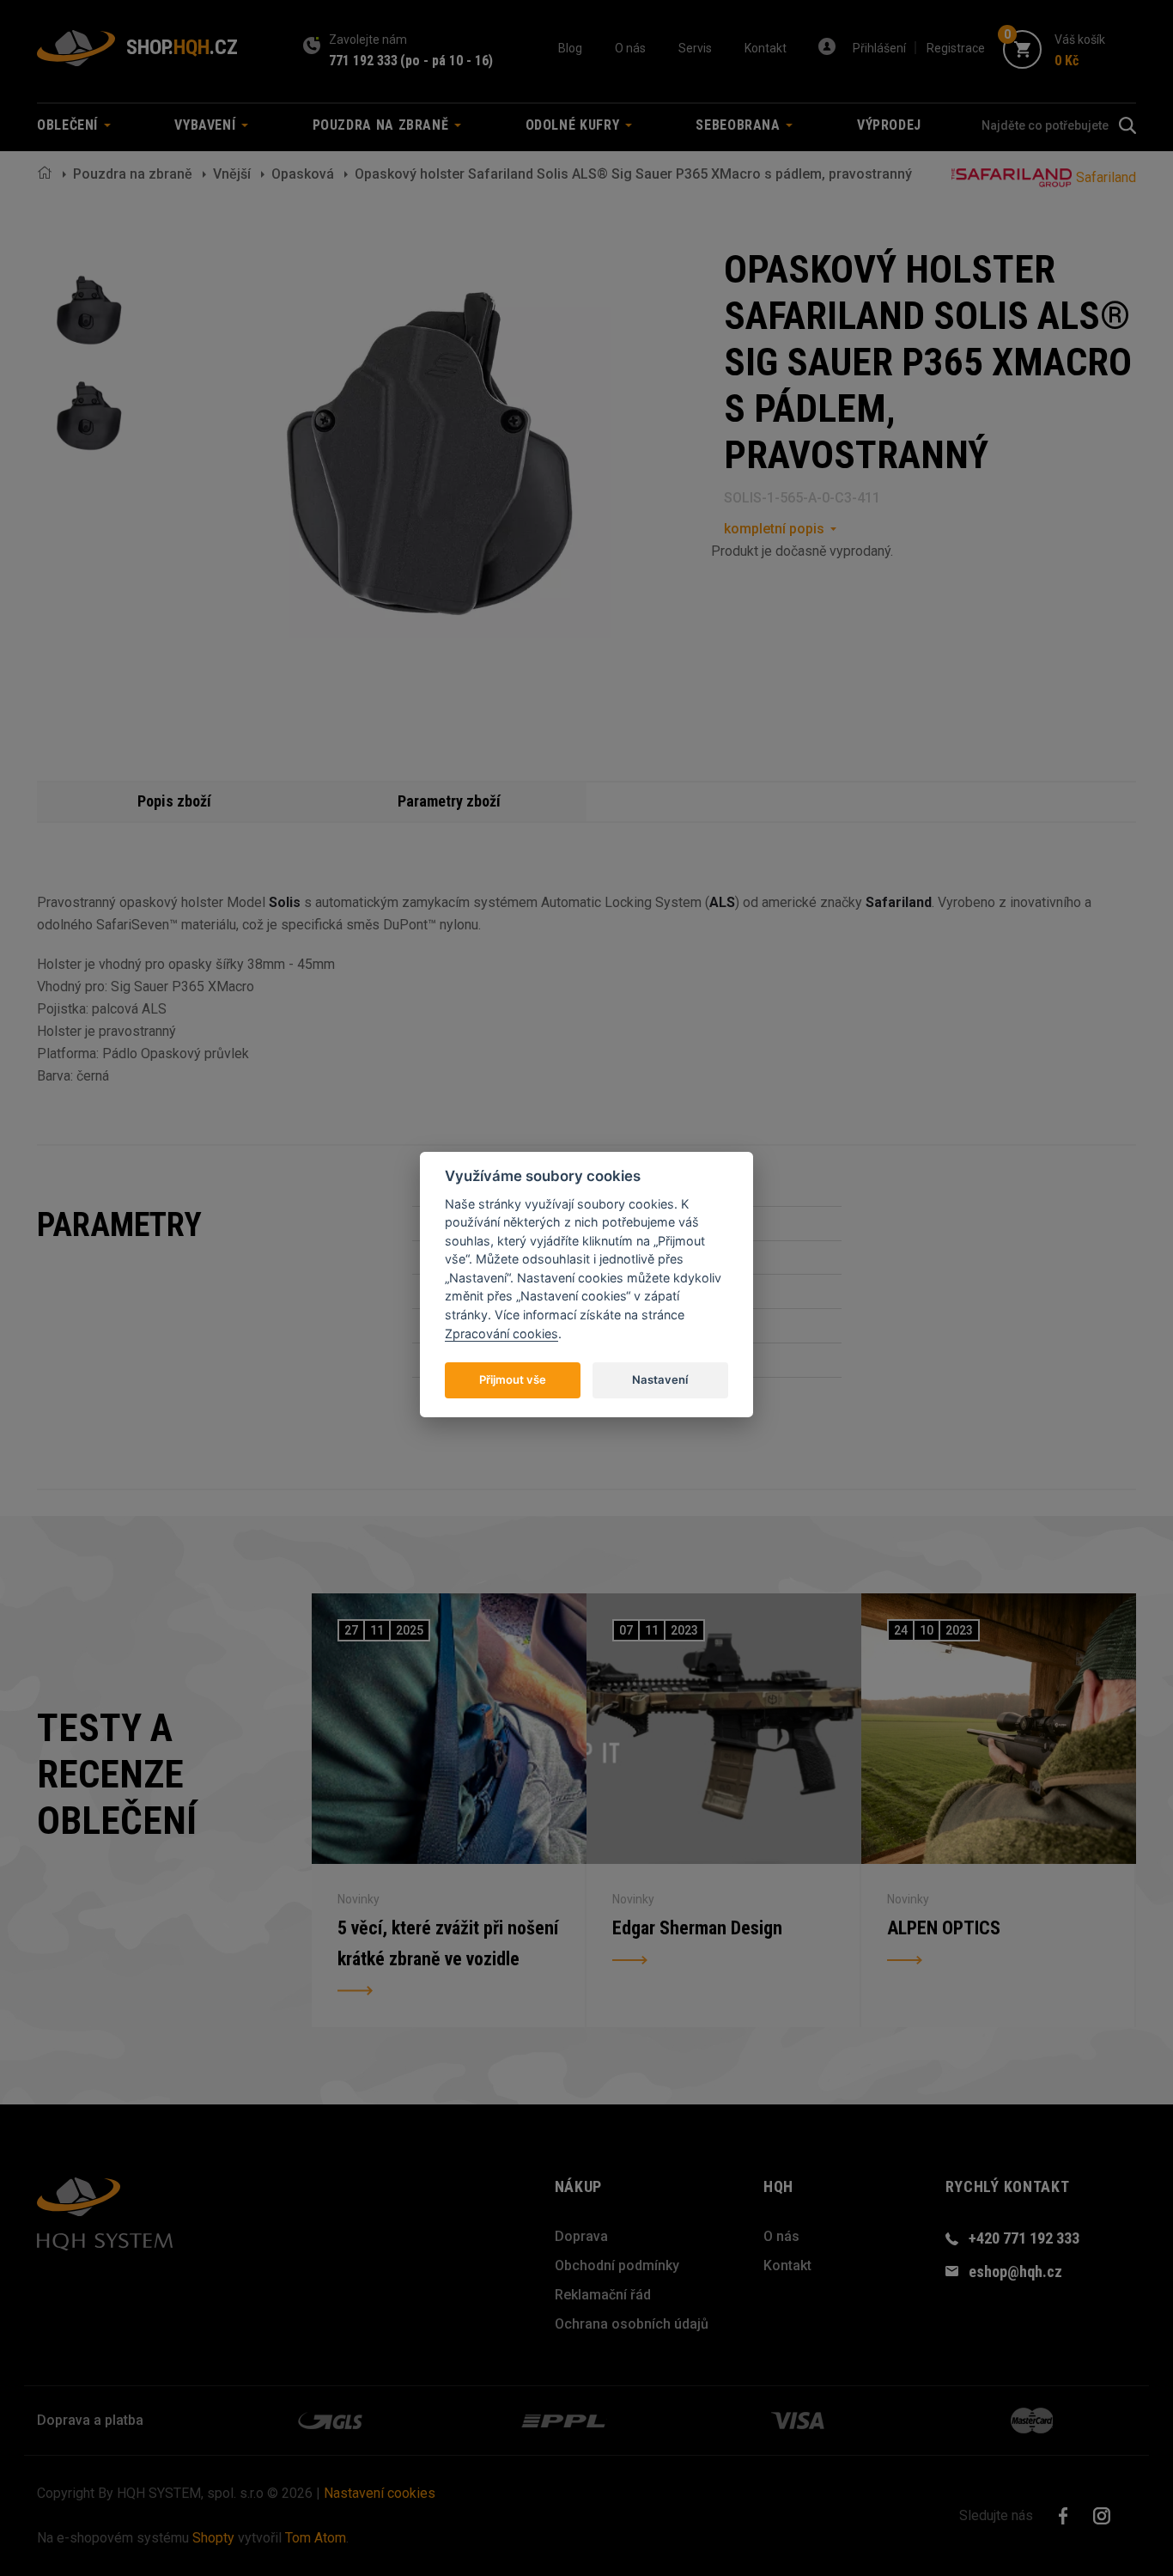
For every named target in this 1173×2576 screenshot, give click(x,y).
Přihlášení (879, 48)
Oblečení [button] (70, 125)
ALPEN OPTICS (944, 1928)
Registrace (956, 48)
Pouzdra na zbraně (133, 174)
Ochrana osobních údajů (632, 2324)
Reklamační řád (603, 2295)
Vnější (232, 174)
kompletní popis (774, 529)
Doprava (581, 2236)
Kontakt (766, 48)
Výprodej (889, 125)
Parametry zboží (449, 801)
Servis (695, 48)
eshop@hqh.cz (1015, 2272)
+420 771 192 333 (1024, 2238)
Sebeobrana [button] (740, 125)
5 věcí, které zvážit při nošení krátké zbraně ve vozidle (448, 1943)
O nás (630, 48)
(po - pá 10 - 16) (447, 61)
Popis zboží (174, 801)
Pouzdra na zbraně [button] (383, 125)
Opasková (303, 174)
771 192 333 (363, 61)
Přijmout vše (513, 1379)
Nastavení (660, 1379)
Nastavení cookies (380, 2493)
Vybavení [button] (207, 125)
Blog (570, 48)
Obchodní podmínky (617, 2265)
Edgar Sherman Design (697, 1928)
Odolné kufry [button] (574, 125)
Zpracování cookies (501, 1333)
